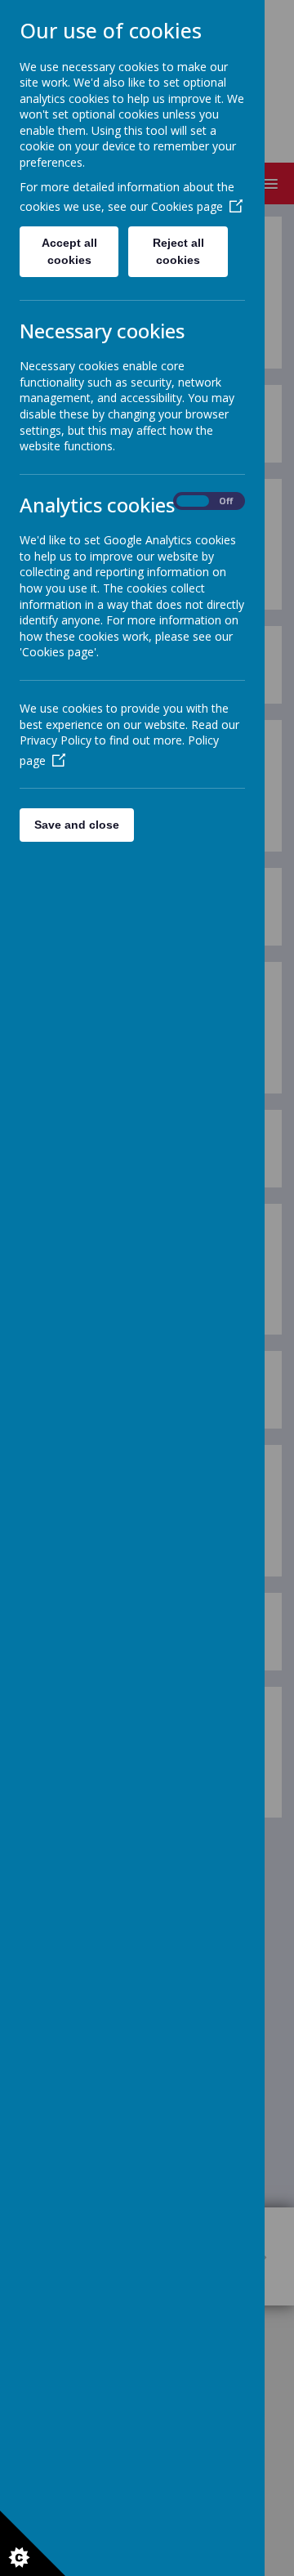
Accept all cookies (69, 251)
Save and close (77, 825)
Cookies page (187, 206)
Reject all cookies (178, 251)
